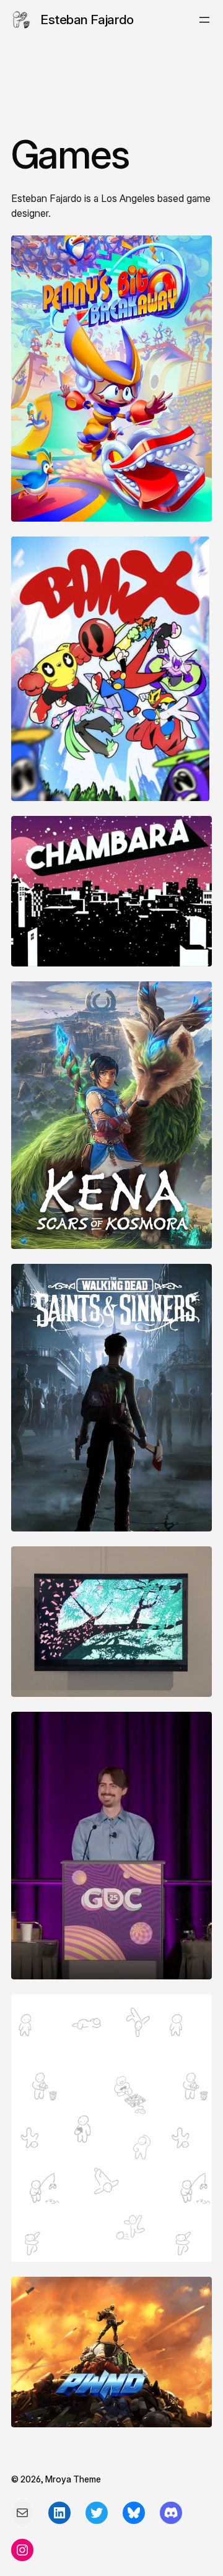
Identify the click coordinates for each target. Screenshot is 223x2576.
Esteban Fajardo (87, 20)
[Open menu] (204, 20)
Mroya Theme (73, 2479)
